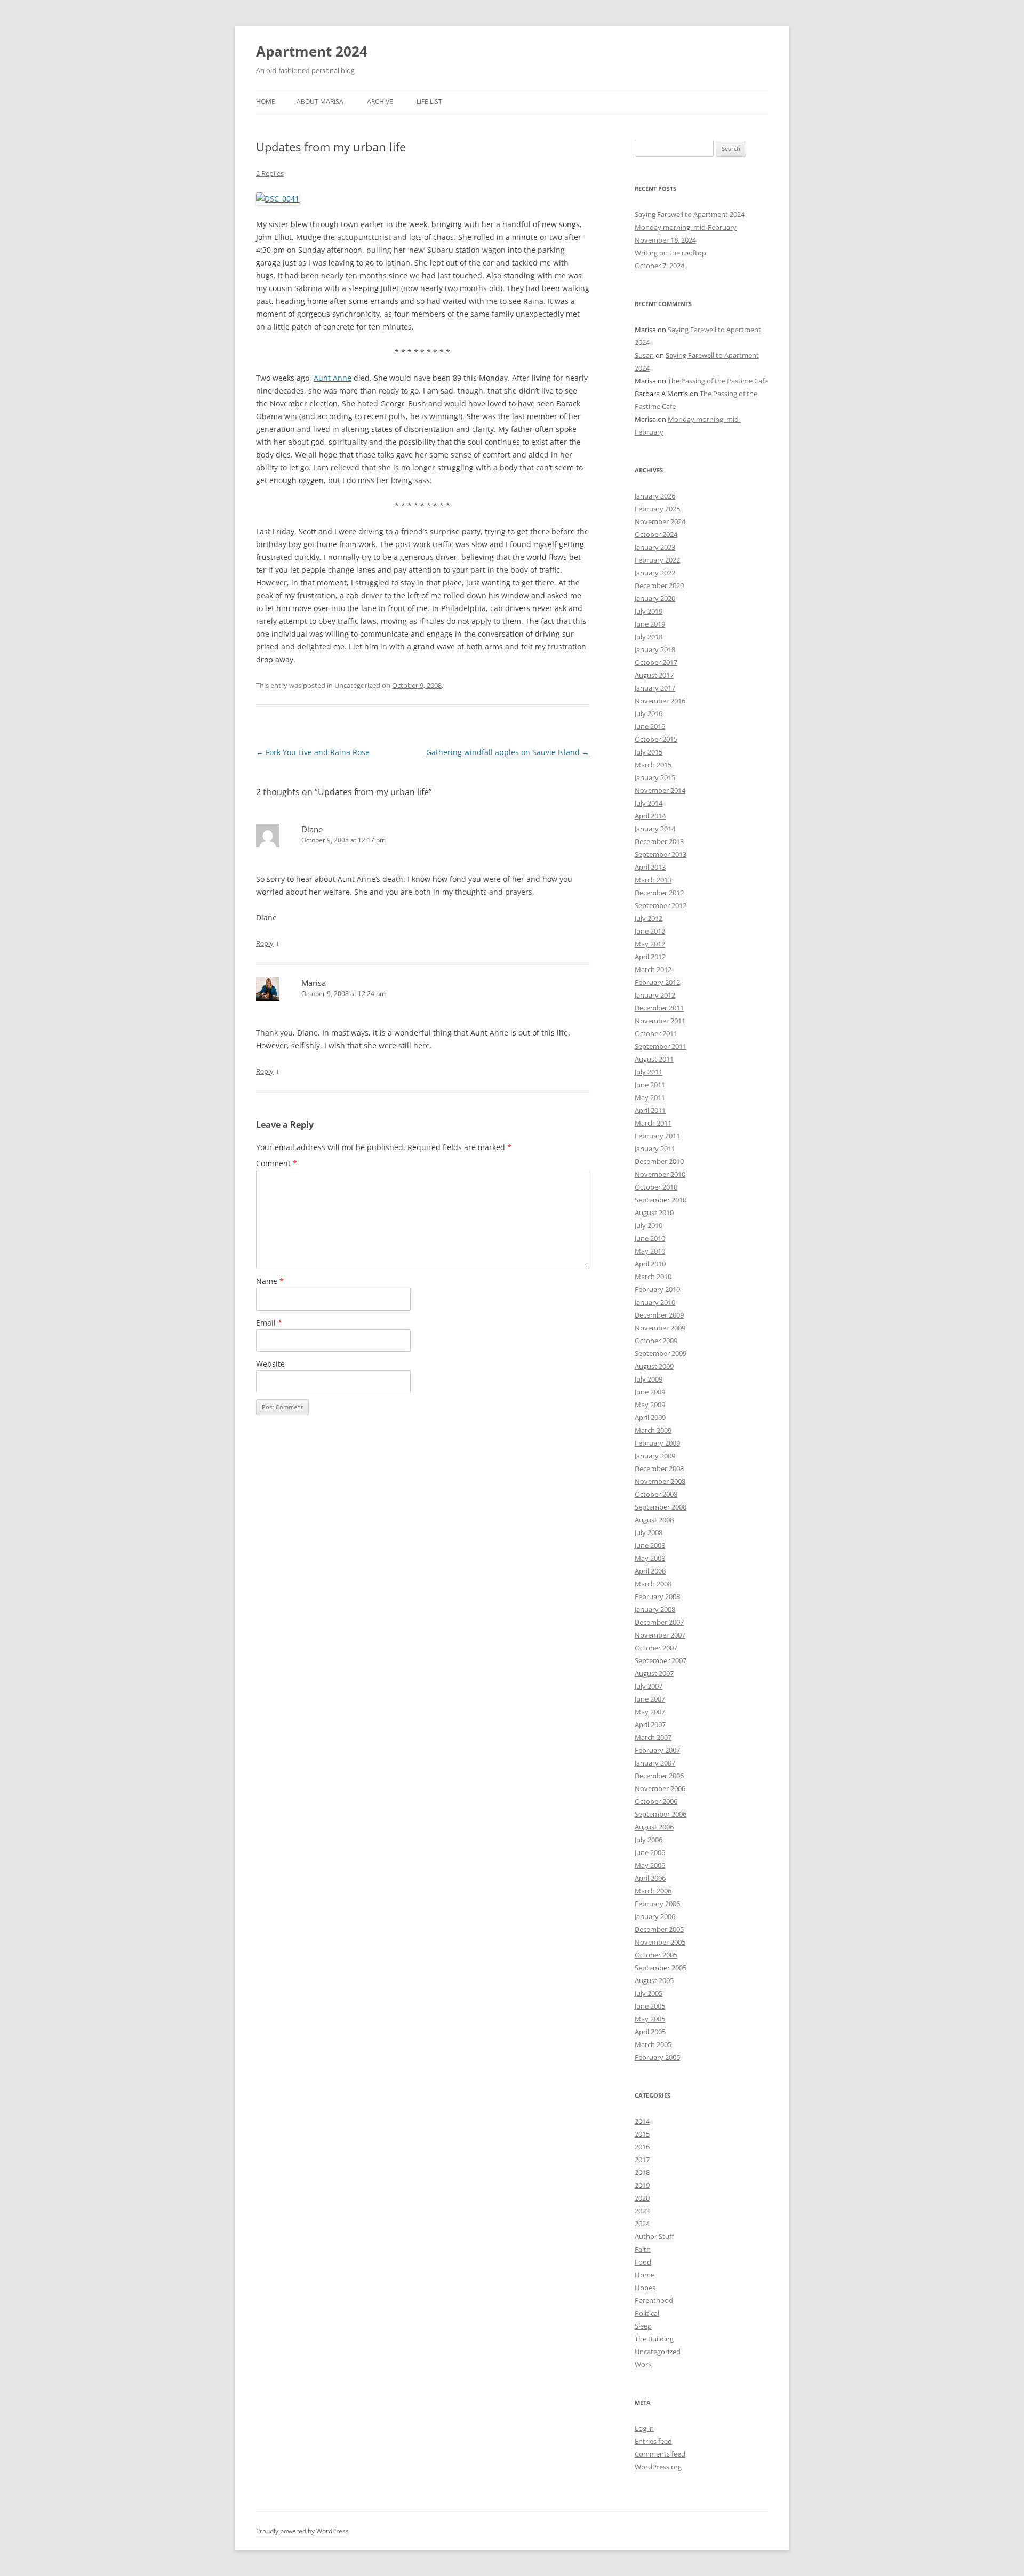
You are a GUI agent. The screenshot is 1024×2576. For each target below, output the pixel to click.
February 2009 (657, 1443)
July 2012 (649, 918)
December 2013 (659, 841)
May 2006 (650, 1865)
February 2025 (657, 509)
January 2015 (655, 777)
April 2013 (650, 867)
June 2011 (650, 1085)
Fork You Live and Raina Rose (313, 752)
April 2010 (650, 1264)
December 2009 (659, 1315)
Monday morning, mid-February (686, 227)
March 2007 (653, 1737)
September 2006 (661, 1814)
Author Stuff (654, 2236)
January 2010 (655, 1302)
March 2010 (653, 1277)
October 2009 (656, 1341)
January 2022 (655, 573)
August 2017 (654, 675)
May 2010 (650, 1251)
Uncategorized (658, 2352)
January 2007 (655, 1763)
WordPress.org (658, 2467)
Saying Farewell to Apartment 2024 (690, 214)
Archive (380, 102)
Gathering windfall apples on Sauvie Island (508, 752)
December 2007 (659, 1622)
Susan (644, 355)
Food (643, 2262)
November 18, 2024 (665, 240)
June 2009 (650, 1392)
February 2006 (657, 1904)
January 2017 (655, 688)
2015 (642, 2134)
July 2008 (649, 1532)
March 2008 (653, 1584)
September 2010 (661, 1200)
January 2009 (655, 1456)
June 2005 (650, 2006)
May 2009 (650, 1405)
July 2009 (649, 1379)
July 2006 (649, 1840)
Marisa (314, 983)
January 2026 (655, 496)
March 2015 (653, 765)
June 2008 (650, 1545)
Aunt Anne (333, 378)
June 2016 (650, 726)
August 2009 (654, 1366)
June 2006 (650, 1852)
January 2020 (655, 598)
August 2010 (654, 1213)
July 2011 (649, 1072)
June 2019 (650, 624)
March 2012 (653, 969)
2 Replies (270, 173)
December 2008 (659, 1468)
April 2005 (650, 2032)
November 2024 (660, 521)
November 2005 (660, 1942)
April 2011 (650, 1110)
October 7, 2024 (659, 266)
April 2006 (650, 1878)
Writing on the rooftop (670, 253)
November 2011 (660, 1021)
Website (270, 1364)
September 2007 (661, 1660)
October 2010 (656, 1187)
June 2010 (650, 1238)
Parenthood (654, 2300)
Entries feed (653, 2441)
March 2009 (653, 1430)
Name (270, 1281)
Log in (644, 2428)
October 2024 (656, 534)
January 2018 (655, 649)
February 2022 (657, 560)
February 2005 (657, 2057)
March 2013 (653, 880)
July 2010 (649, 1225)
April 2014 (650, 816)
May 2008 (650, 1558)
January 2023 (655, 547)
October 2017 (656, 662)
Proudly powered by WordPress (302, 2531)
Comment (277, 1163)
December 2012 (659, 893)
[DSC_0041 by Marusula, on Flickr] (278, 199)
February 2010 (657, 1289)
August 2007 (654, 1673)
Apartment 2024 (312, 51)
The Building (654, 2339)
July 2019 (649, 611)
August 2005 (654, 1980)
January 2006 (655, 1916)
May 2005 (650, 2019)
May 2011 (650, 1097)
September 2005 (661, 1968)
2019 (642, 2185)
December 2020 (659, 585)
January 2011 (655, 1149)
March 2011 (653, 1123)
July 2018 (649, 637)
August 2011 (654, 1059)
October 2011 (656, 1033)
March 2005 (653, 2044)
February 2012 (657, 982)
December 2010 (659, 1161)
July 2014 (649, 803)
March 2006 (653, 1891)
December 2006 (659, 1776)
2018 (642, 2172)
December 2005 (659, 1929)
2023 (642, 2211)
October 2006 (656, 1801)
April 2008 (650, 1571)
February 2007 (657, 1750)
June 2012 (650, 931)
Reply (265, 943)
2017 (642, 2160)
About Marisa (320, 102)
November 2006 (660, 1788)
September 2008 (661, 1507)
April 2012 (650, 957)
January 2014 (655, 829)
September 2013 (661, 854)
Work (643, 2364)
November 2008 (660, 1481)
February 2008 (657, 1596)
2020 (642, 2198)
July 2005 (649, 1993)
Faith (643, 2249)
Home (266, 102)
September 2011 (661, 1046)
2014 (642, 2121)
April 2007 (650, 1724)
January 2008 (655, 1609)
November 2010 (660, 1174)
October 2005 (656, 1955)
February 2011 (657, 1136)
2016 (642, 2147)
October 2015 (656, 739)
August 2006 (654, 1827)
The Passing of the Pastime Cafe (718, 381)
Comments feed (660, 2454)
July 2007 (649, 1686)
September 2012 (661, 905)
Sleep (643, 2326)
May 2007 (650, 1712)
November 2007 (660, 1635)
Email (269, 1323)
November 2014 (660, 790)
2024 (642, 2224)
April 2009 (650, 1417)
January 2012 (655, 995)
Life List (429, 102)
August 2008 (654, 1520)
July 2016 (649, 713)
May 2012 (650, 944)
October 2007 (656, 1648)
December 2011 (659, 1008)
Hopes (645, 2288)
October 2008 (656, 1494)
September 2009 (661, 1353)
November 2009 (660, 1328)
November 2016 (660, 701)
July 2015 (649, 752)
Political (647, 2313)
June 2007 (650, 1699)
